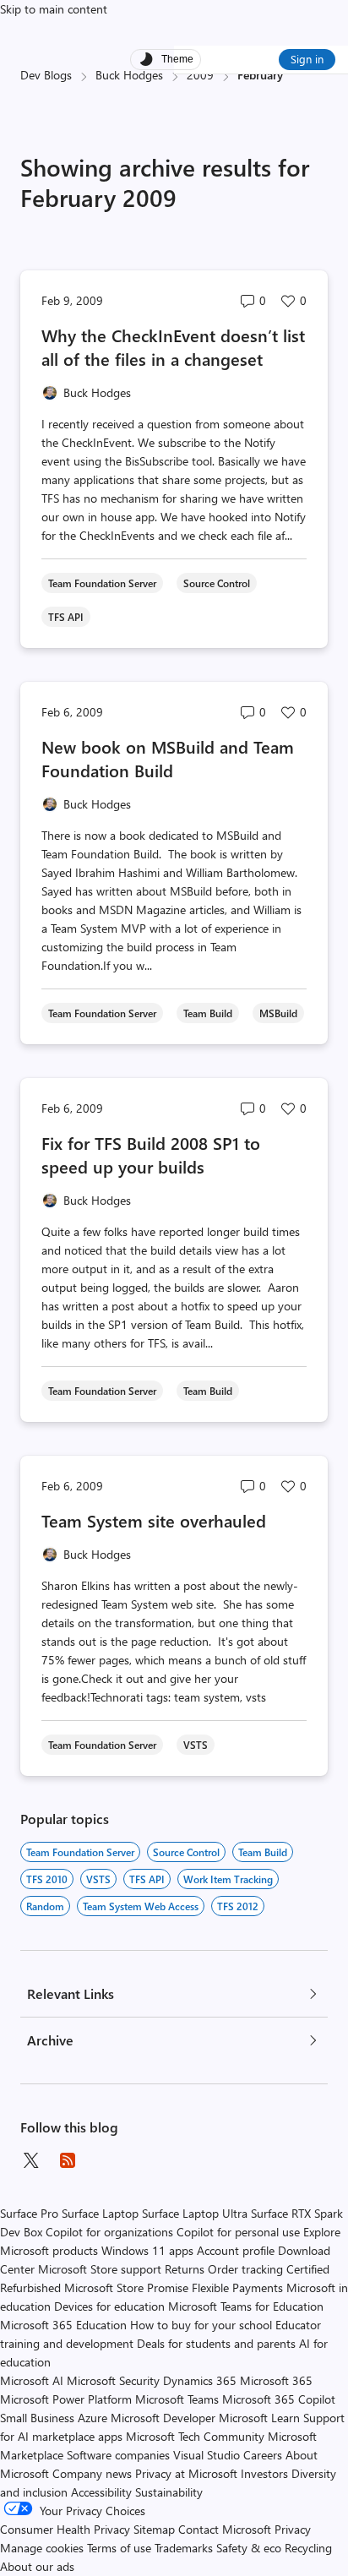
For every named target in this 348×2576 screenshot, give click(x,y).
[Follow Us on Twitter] (30, 2160)
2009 (200, 75)
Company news (92, 2473)
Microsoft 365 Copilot (279, 2399)
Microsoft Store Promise (126, 2287)
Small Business (37, 2418)
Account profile (236, 2250)
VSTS (98, 1879)
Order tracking (245, 2269)
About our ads (37, 2566)
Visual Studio (207, 2455)
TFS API (147, 1879)
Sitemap (154, 2529)
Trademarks (184, 2548)
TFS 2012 (238, 1906)
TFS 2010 (47, 1879)
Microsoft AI (32, 2380)
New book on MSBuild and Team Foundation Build (168, 758)
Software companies (118, 2455)
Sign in (307, 59)
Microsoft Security (113, 2380)
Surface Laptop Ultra (195, 2213)
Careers (263, 2455)
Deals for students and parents (216, 2343)
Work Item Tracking (228, 1879)
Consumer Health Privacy (65, 2529)
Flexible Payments (237, 2287)
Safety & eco (249, 2548)
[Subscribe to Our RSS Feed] (68, 2160)
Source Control (186, 1852)
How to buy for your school (201, 2325)
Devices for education (109, 2306)
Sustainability (169, 2492)
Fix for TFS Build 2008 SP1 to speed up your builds (151, 1155)
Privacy (293, 2529)
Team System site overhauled (154, 1520)
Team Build (263, 1852)
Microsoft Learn (259, 2418)
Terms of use (119, 2548)
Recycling (308, 2548)
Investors (264, 2473)
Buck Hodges (129, 75)
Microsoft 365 (276, 2380)
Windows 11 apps (147, 2250)
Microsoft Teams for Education (246, 2306)
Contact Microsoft (225, 2529)
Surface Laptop (100, 2213)
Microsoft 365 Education (63, 2325)
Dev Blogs (46, 75)
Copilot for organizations (109, 2232)
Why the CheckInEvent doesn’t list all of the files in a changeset (173, 347)
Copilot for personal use (238, 2232)
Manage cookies (42, 2548)
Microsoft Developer (163, 2418)
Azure (92, 2418)
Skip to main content (54, 9)
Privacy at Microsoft (186, 2473)
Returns (185, 2269)
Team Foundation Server (80, 1852)
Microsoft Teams (177, 2399)
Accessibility (101, 2492)
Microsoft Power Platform (66, 2399)
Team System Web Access (141, 1906)
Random (45, 1906)
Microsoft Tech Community (195, 2436)
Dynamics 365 (200, 2380)
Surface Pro (29, 2213)
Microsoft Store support (100, 2269)
